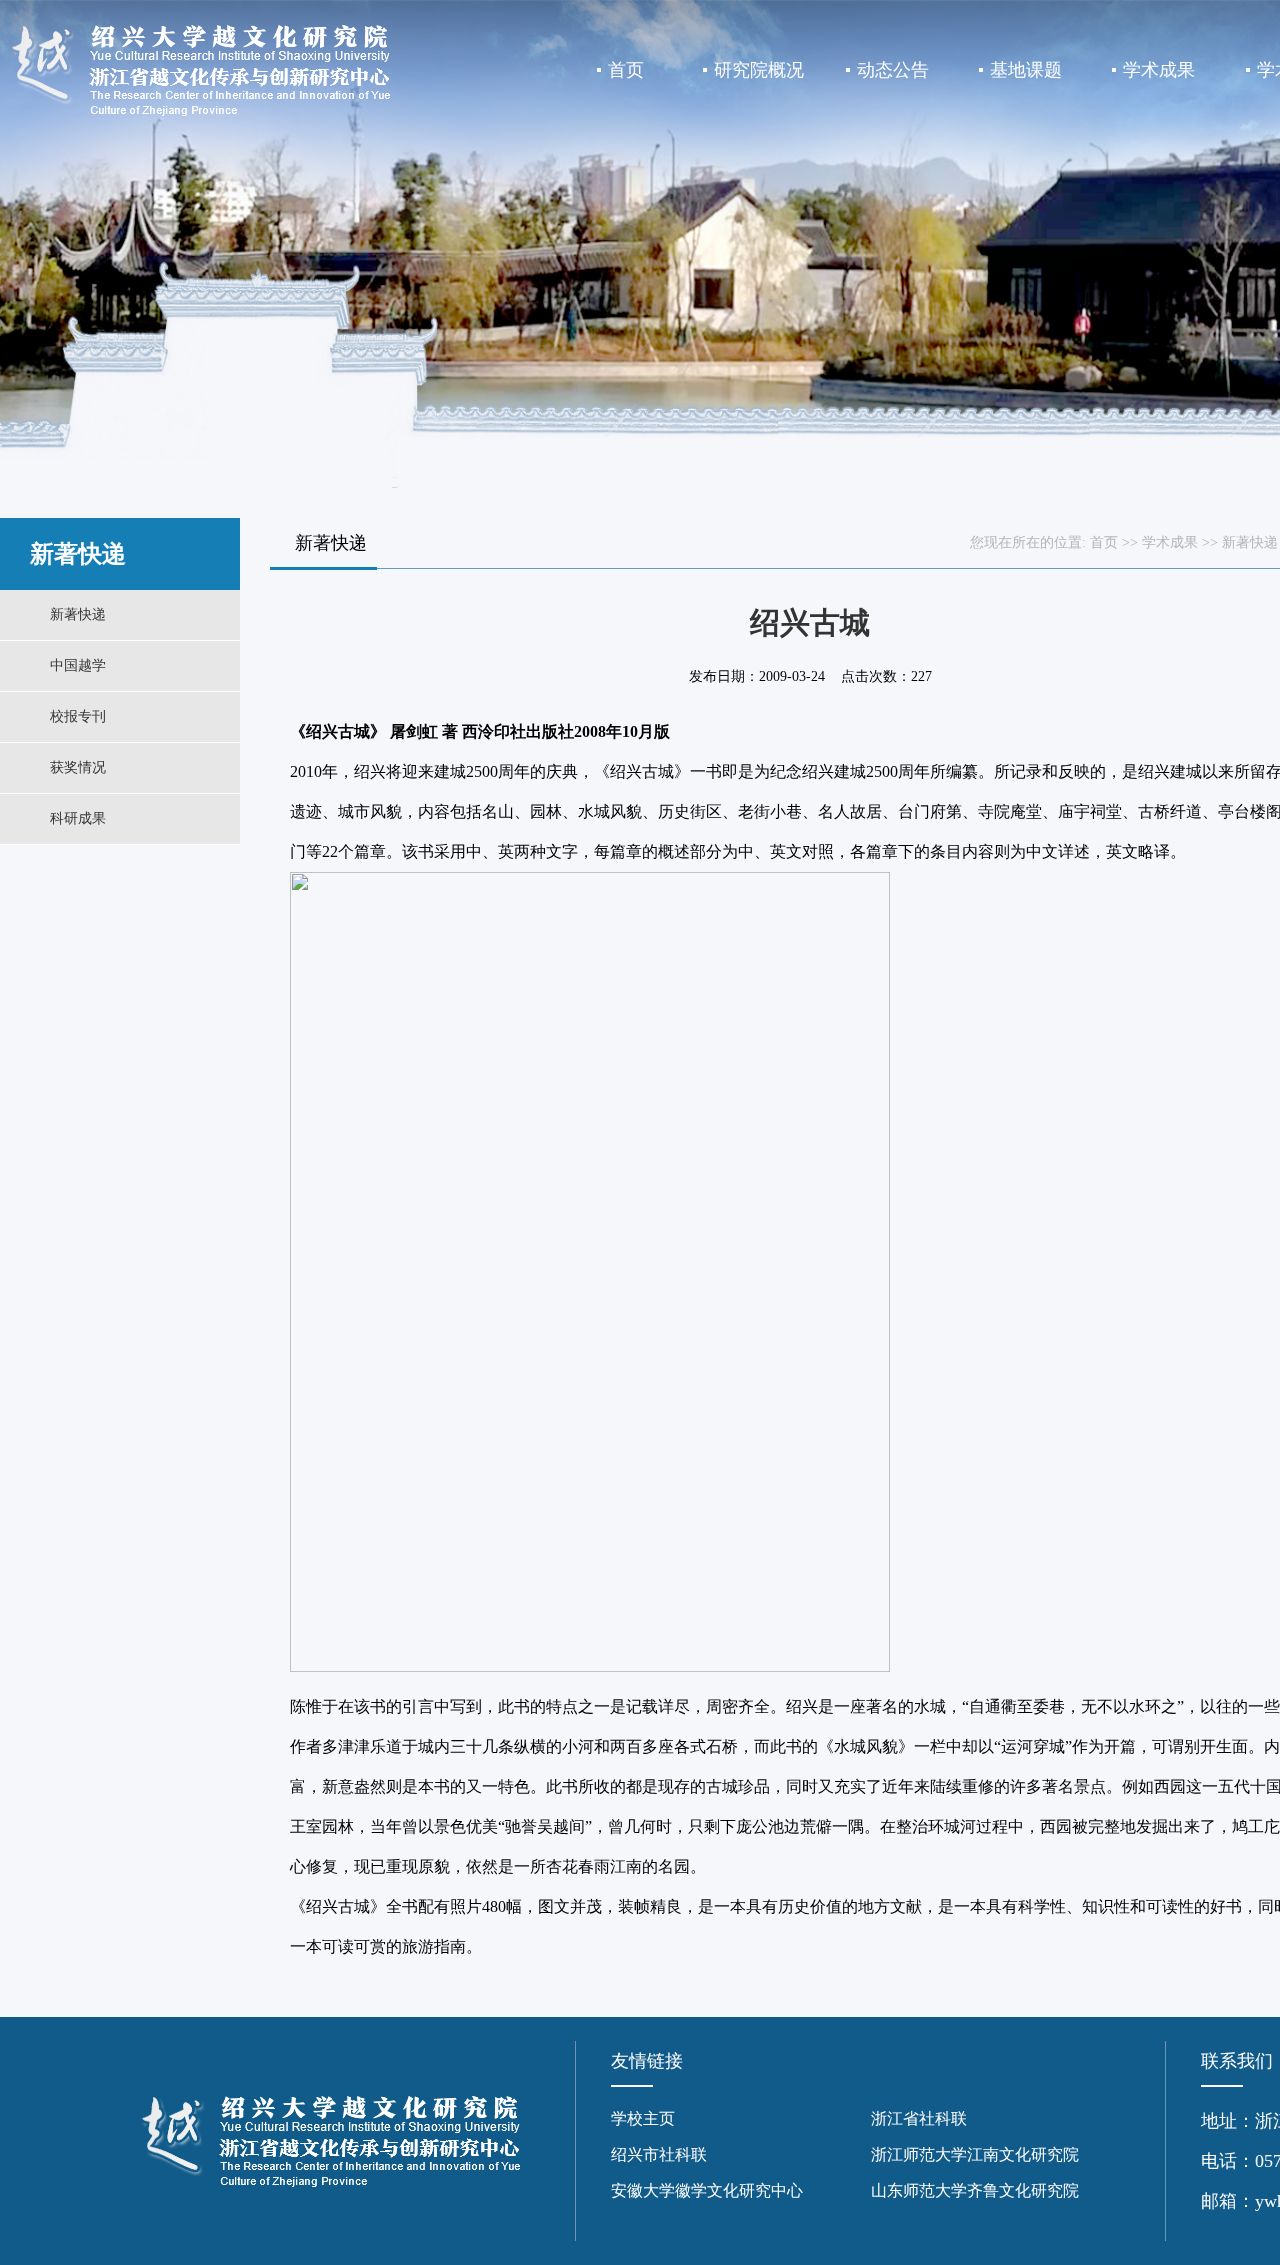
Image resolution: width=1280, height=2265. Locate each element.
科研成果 (78, 818)
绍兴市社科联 (659, 2154)
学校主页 (643, 2118)
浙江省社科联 (919, 2118)
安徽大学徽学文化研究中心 (707, 2190)
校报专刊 (78, 716)
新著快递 (78, 614)
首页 (626, 70)
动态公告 (893, 70)
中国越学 (78, 665)
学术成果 (1159, 70)
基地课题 (1026, 70)
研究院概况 (759, 70)
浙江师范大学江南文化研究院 (975, 2154)
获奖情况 (78, 767)
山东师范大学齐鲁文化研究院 (975, 2190)
